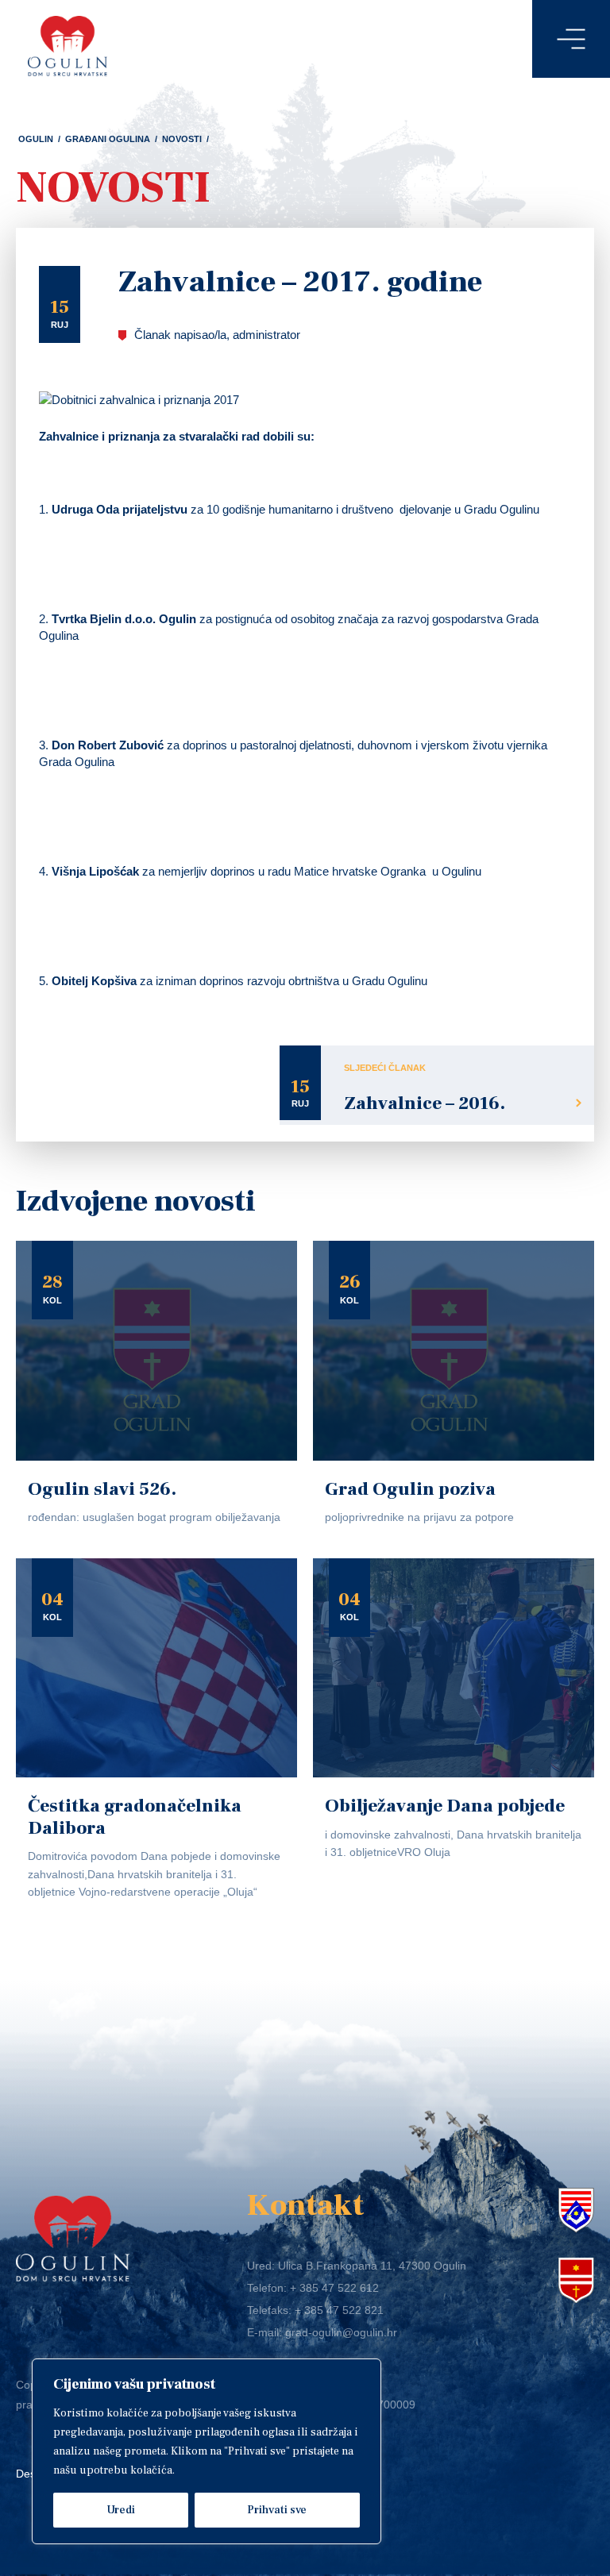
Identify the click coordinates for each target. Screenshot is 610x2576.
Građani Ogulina (108, 139)
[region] (207, 2451)
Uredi (121, 2510)
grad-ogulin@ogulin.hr (341, 2332)
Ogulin (36, 139)
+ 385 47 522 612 (334, 2288)
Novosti (182, 139)
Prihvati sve (277, 2510)
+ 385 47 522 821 (339, 2310)
